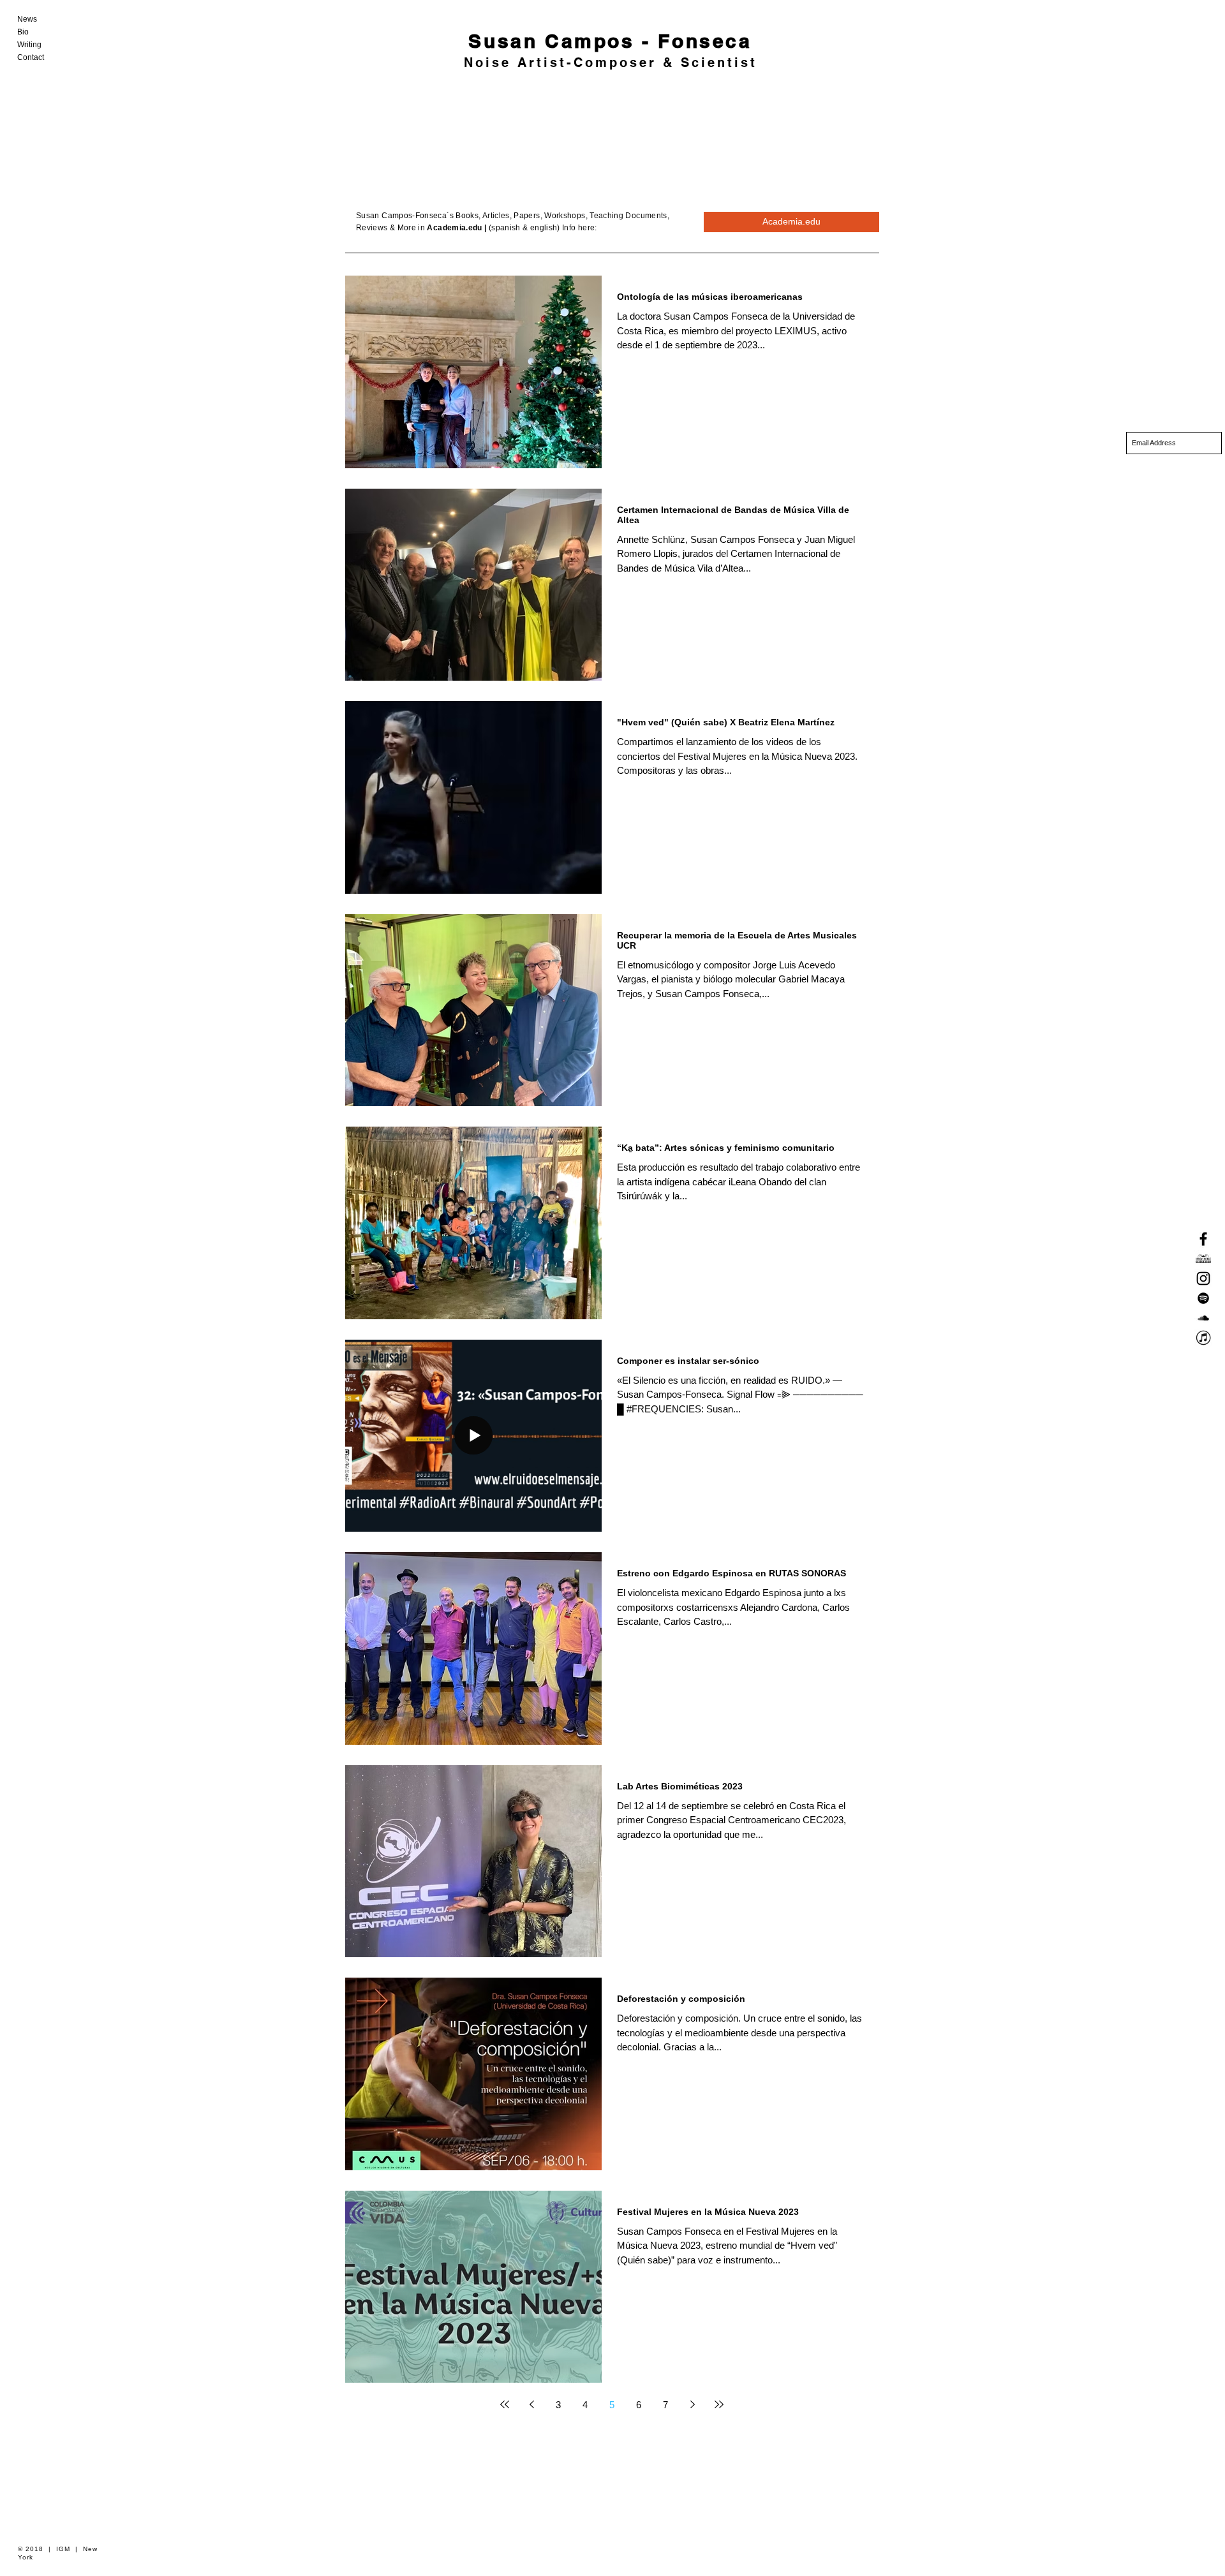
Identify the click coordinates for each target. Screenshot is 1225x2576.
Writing (29, 45)
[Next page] (692, 2404)
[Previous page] (531, 2404)
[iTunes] (1203, 1338)
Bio (23, 32)
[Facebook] (1203, 1239)
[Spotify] (1203, 1298)
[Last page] (719, 2404)
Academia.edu (454, 228)
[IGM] (1203, 1259)
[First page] (505, 2404)
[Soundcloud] (1203, 1318)
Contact (31, 57)
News (27, 19)
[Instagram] (1203, 1278)
